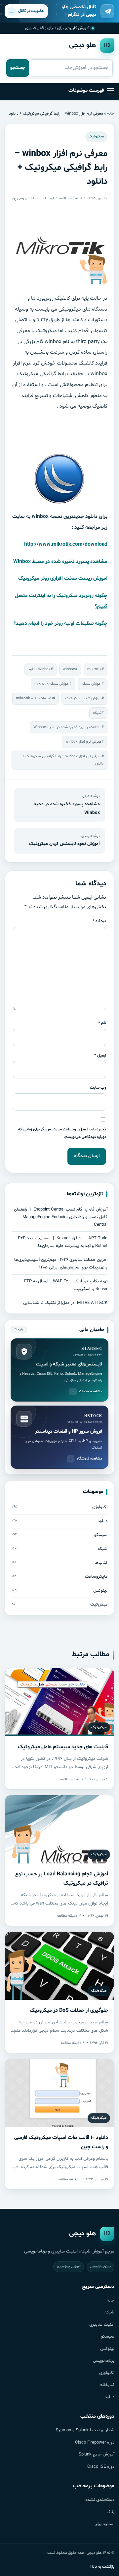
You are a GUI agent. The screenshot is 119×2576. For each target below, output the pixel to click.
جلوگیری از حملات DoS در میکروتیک (69, 2010)
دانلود (110, 2397)
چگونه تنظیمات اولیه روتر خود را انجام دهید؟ (60, 623)
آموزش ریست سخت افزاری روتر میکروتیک (63, 578)
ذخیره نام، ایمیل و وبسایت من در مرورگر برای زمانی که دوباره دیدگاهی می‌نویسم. (62, 1133)
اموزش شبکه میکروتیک (83, 698)
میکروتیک (96, 136)
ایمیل (100, 1055)
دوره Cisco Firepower (95, 2443)
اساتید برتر (105, 2524)
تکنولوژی (107, 2373)
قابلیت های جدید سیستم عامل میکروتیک (63, 1747)
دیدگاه (99, 921)
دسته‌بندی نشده (100, 2500)
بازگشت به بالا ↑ (102, 2567)
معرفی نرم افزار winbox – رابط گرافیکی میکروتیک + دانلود (63, 760)
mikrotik (94, 669)
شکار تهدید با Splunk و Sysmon (85, 2430)
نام (102, 1023)
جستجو (18, 68)
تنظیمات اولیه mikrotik (34, 698)
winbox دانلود (39, 669)
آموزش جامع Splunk (97, 2454)
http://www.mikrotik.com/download (66, 544)
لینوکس (107, 2349)
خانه (111, 113)
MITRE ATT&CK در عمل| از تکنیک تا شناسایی (65, 1303)
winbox (69, 669)
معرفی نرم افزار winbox (83, 742)
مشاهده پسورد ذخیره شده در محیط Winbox (60, 562)
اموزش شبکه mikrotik (52, 684)
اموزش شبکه (92, 684)
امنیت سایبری (102, 2325)
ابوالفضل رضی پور (25, 198)
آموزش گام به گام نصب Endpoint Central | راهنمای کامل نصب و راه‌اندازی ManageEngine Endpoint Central (61, 1217)
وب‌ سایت (98, 1088)
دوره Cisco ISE (101, 2467)
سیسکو (108, 2337)
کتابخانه (107, 2385)
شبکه (97, 713)
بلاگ (110, 2512)
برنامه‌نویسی (104, 2361)
